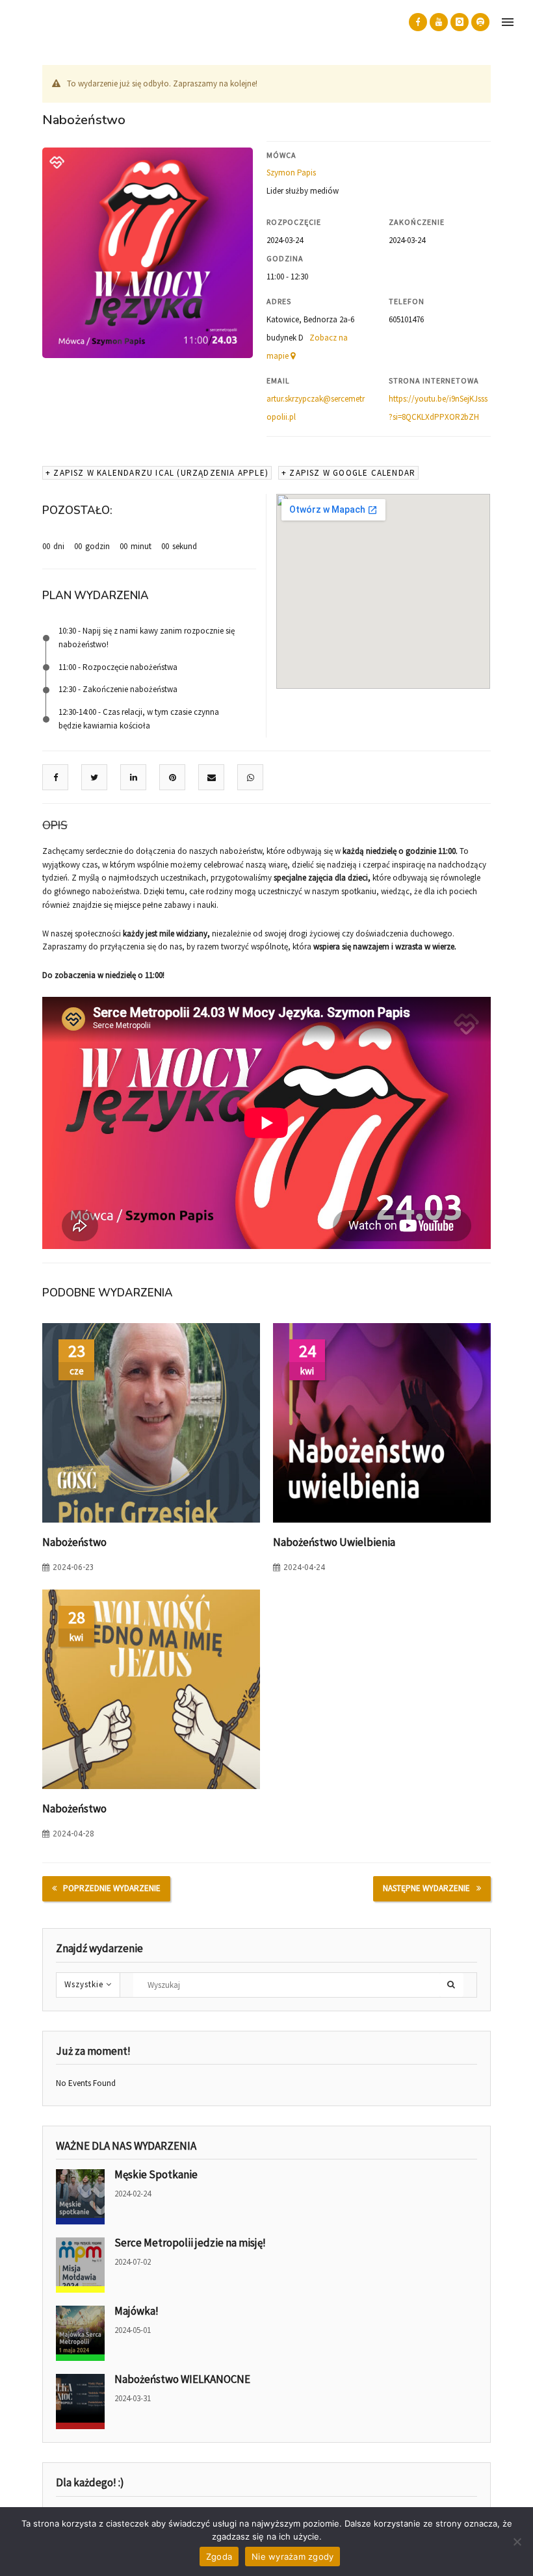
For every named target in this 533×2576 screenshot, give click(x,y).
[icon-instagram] (460, 22)
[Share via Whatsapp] (251, 778)
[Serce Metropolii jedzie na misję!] (80, 2265)
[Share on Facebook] (56, 778)
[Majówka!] (80, 2333)
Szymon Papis (291, 173)
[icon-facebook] (418, 22)
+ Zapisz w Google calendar (348, 473)
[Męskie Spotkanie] (80, 2197)
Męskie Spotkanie (156, 2174)
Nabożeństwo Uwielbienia (334, 1542)
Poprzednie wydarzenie (112, 1888)
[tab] (55, 826)
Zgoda (219, 2557)
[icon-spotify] (480, 22)
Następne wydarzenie (426, 1888)
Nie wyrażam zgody (292, 2557)
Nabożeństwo (74, 1542)
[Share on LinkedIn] (134, 778)
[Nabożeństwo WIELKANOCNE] (80, 2402)
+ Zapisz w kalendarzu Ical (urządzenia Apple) (157, 473)
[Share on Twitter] (94, 778)
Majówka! (136, 2311)
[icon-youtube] (439, 22)
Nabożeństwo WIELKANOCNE (182, 2379)
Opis (55, 826)
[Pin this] (173, 778)
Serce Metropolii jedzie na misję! (190, 2243)
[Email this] (212, 778)
